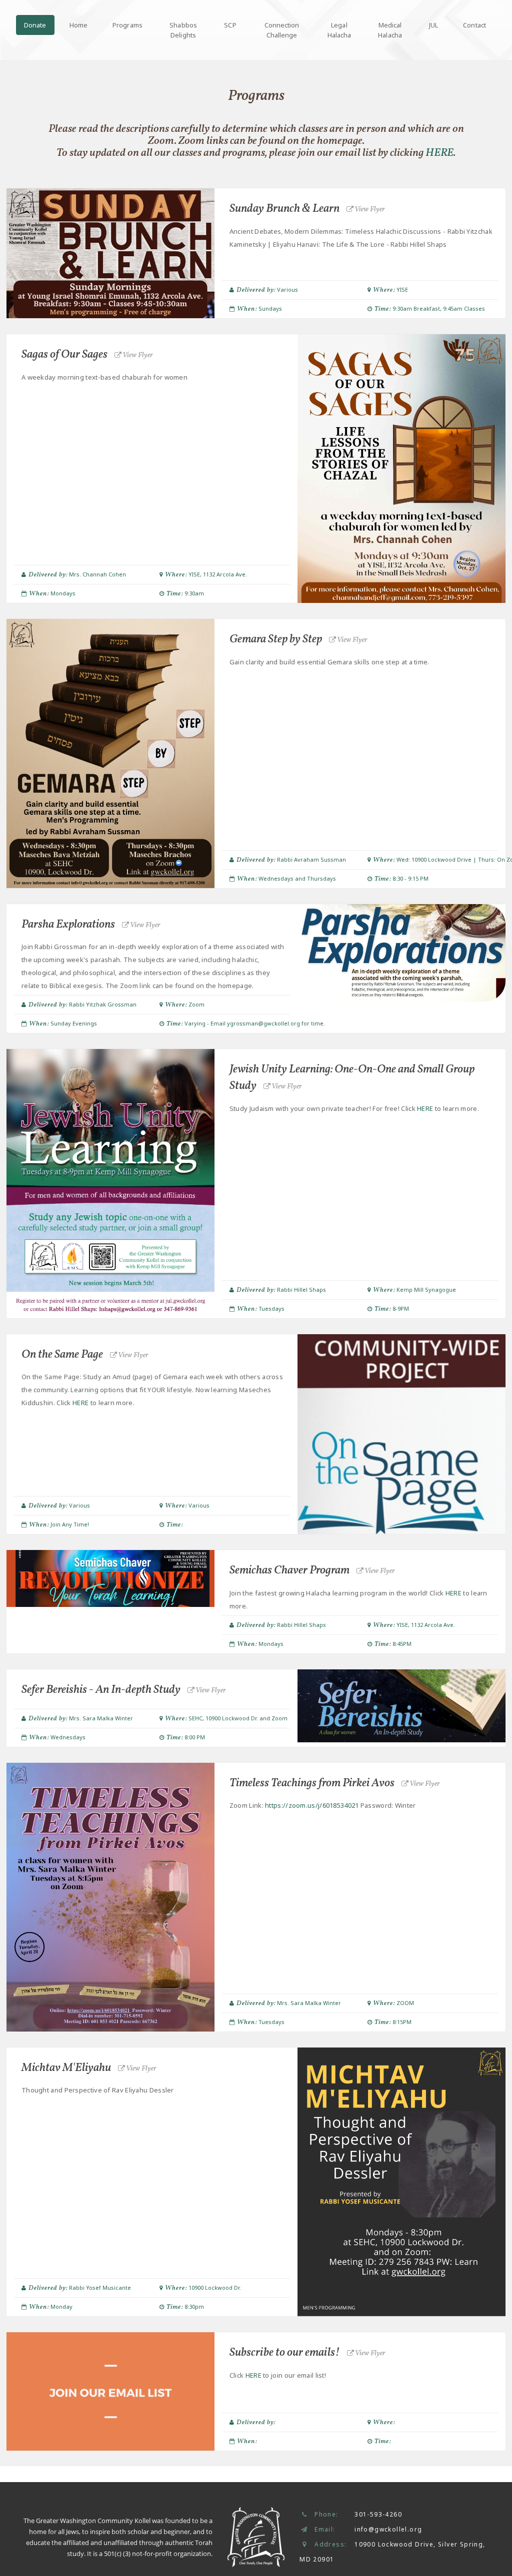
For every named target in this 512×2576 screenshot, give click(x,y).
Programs (127, 25)
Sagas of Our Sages (87, 355)
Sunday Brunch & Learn (307, 209)
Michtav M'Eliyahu (89, 2068)
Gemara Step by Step (298, 639)
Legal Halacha (339, 30)
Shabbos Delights (183, 30)
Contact (474, 25)
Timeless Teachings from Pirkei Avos (335, 1783)
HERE (439, 153)
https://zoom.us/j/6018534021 (312, 1805)
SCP (230, 25)
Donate (35, 25)
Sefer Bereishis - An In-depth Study (124, 1690)
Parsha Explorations (91, 925)
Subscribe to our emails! (307, 2353)
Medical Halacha (390, 30)
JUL (433, 25)
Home (78, 25)
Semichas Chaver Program (312, 1570)
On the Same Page (85, 1355)
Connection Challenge (282, 30)
